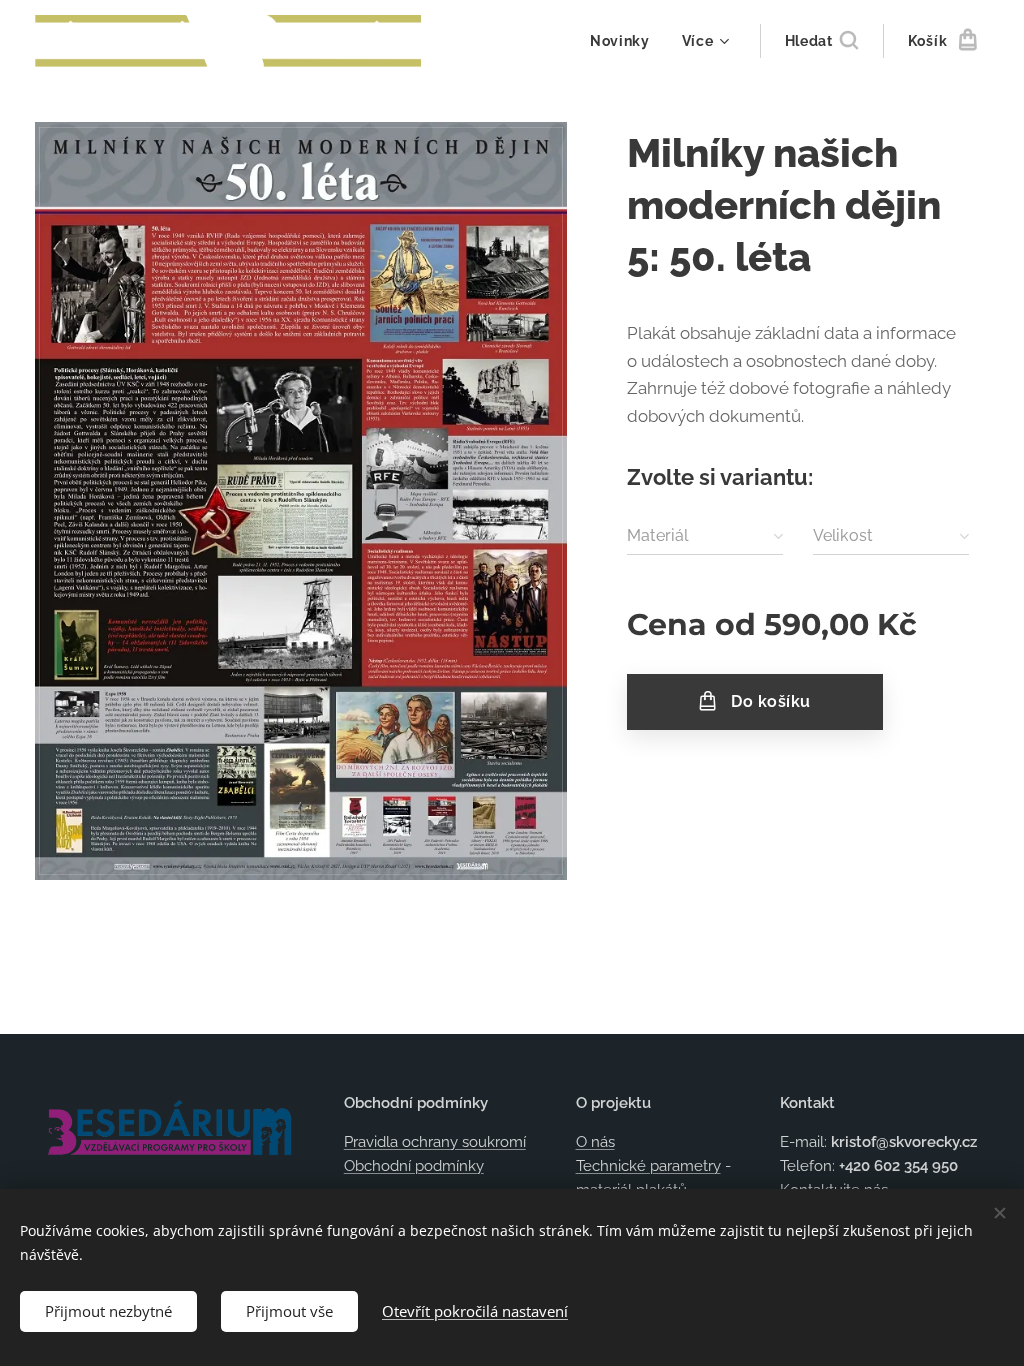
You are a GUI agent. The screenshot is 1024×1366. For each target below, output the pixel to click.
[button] (821, 41)
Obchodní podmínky (414, 1166)
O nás (595, 1142)
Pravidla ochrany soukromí (435, 1142)
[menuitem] (625, 41)
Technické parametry (648, 1166)
